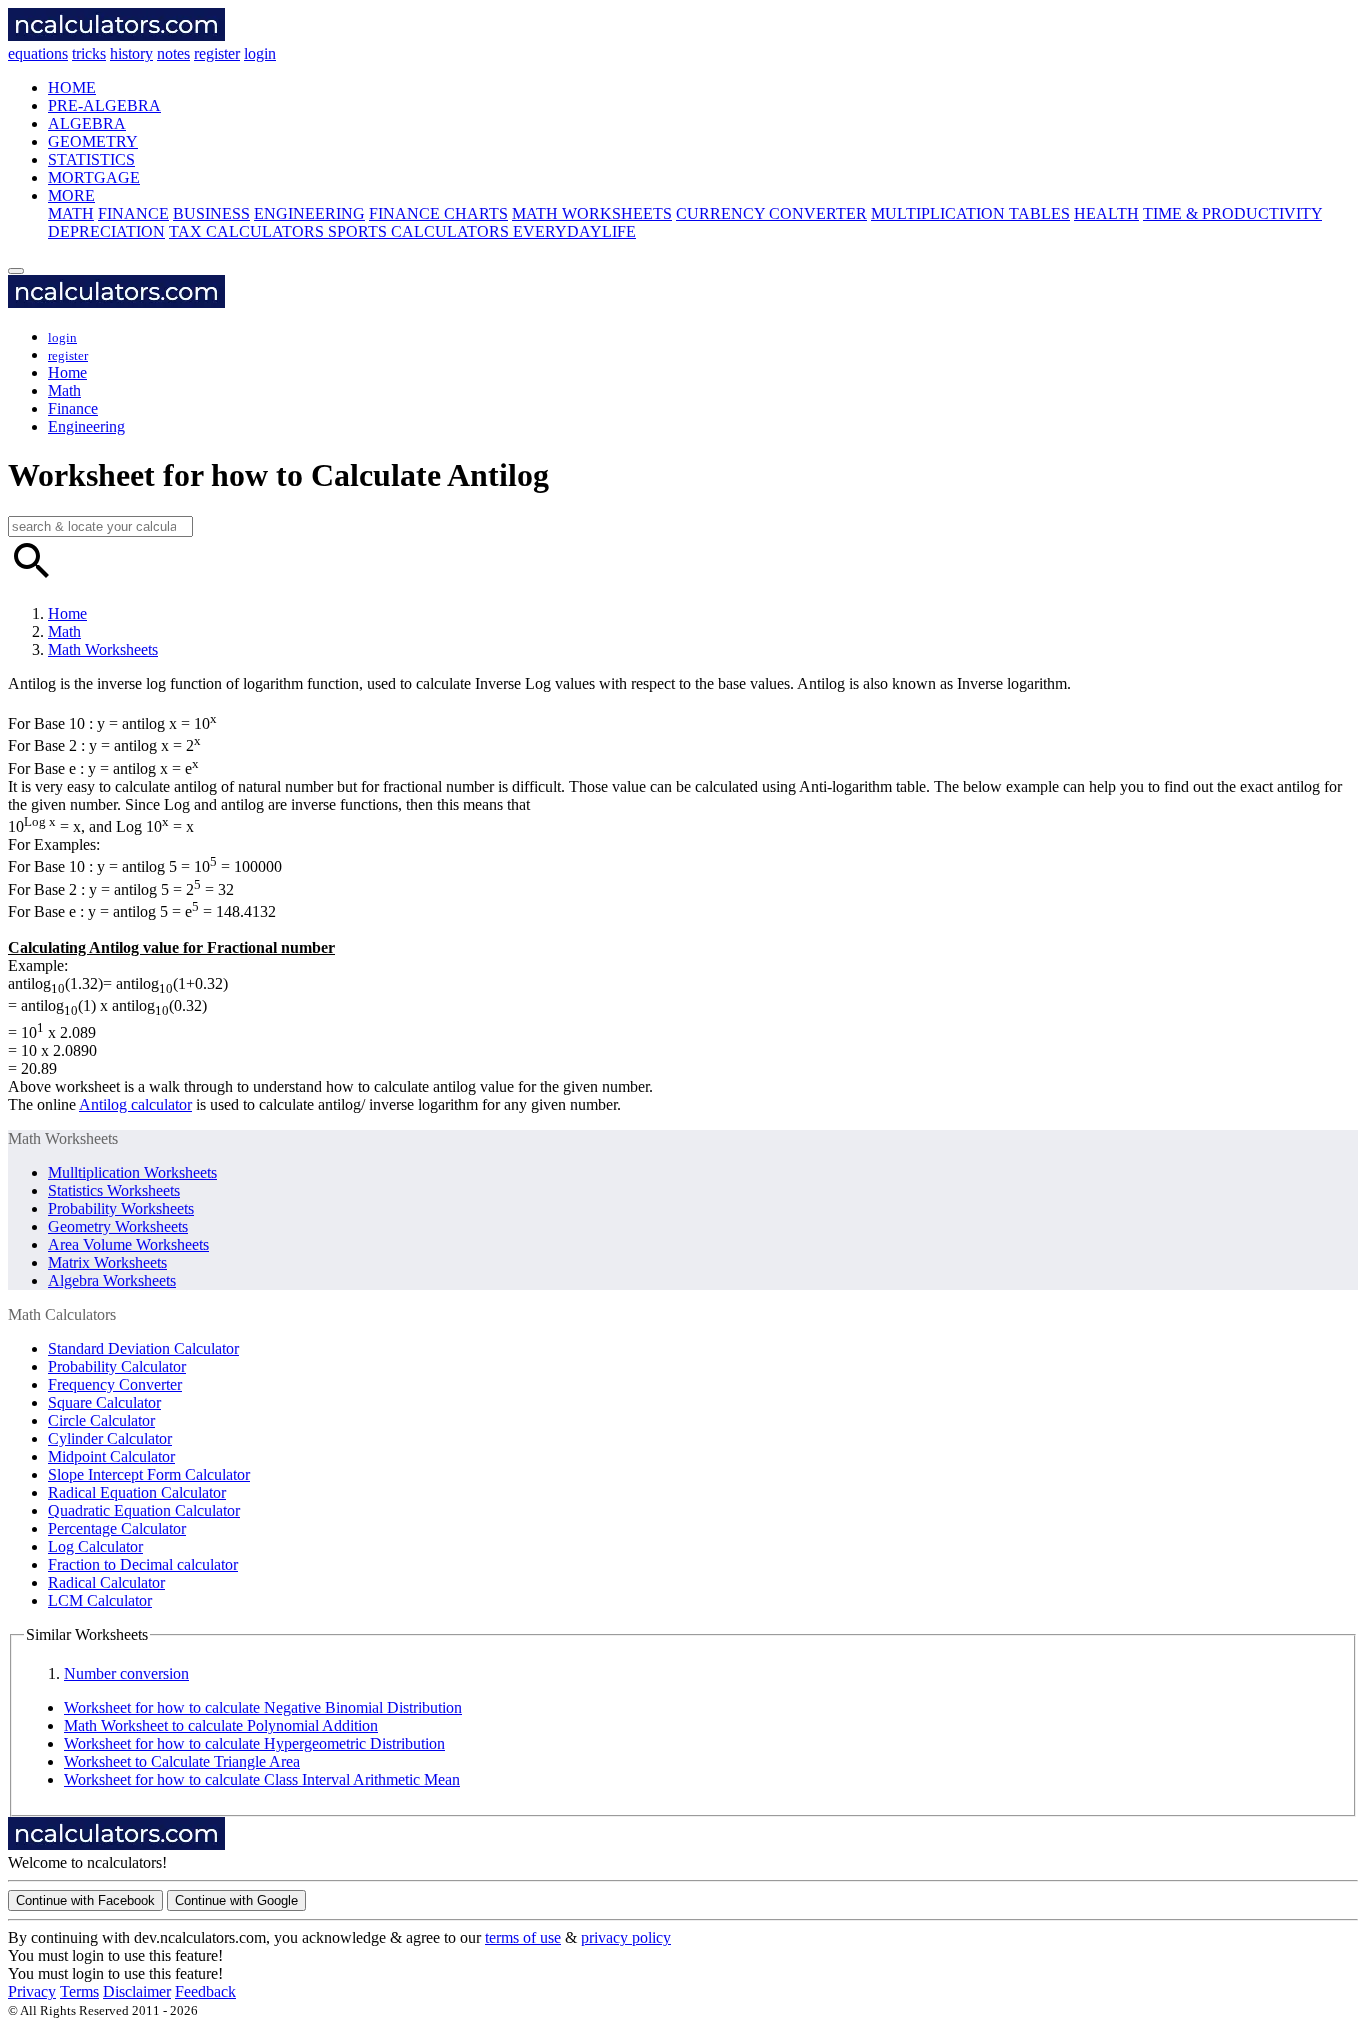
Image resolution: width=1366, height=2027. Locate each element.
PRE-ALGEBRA (104, 105)
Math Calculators (62, 1314)
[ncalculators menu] (16, 271)
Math (64, 390)
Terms (79, 1991)
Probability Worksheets (121, 1208)
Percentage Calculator (117, 1528)
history (131, 53)
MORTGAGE (94, 177)
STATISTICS (91, 159)
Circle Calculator (101, 1420)
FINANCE (133, 213)
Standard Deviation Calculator (143, 1348)
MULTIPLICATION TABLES (970, 213)
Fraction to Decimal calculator (143, 1564)
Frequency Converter (115, 1384)
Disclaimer (137, 1991)
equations (38, 53)
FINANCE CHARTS (438, 213)
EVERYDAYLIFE (574, 231)
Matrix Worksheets (107, 1262)
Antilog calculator (135, 1104)
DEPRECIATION (106, 231)
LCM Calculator (100, 1600)
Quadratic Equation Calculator (144, 1510)
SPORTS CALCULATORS (420, 231)
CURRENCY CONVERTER (771, 213)
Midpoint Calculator (111, 1456)
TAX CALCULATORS (248, 231)
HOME (72, 87)
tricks (89, 53)
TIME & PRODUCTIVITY (1232, 213)
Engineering (86, 426)
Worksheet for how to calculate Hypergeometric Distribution (254, 1743)
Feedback (205, 1991)
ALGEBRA (87, 123)
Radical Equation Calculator (137, 1492)
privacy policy (626, 1937)
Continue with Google (236, 1900)
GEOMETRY (93, 141)
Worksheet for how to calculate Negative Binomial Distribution (263, 1707)
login (260, 53)
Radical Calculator (106, 1582)
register (217, 53)
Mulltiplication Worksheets (132, 1172)
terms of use (523, 1937)
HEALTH (1106, 213)
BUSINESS (211, 213)
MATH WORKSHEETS (592, 213)
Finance (73, 408)
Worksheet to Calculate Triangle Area (182, 1761)
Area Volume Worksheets (128, 1244)
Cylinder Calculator (110, 1438)
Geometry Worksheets (118, 1226)
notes (173, 53)
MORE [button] (71, 195)
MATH (71, 213)
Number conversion (126, 1673)
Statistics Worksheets (114, 1190)
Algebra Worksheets (112, 1280)
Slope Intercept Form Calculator (149, 1474)
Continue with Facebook (85, 1900)
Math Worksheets (103, 649)
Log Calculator (95, 1546)
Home (67, 372)
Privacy (32, 1991)
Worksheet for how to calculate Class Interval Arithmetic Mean (262, 1779)
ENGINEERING (309, 213)
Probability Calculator (117, 1366)
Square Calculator (104, 1402)
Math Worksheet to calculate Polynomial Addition (221, 1725)
